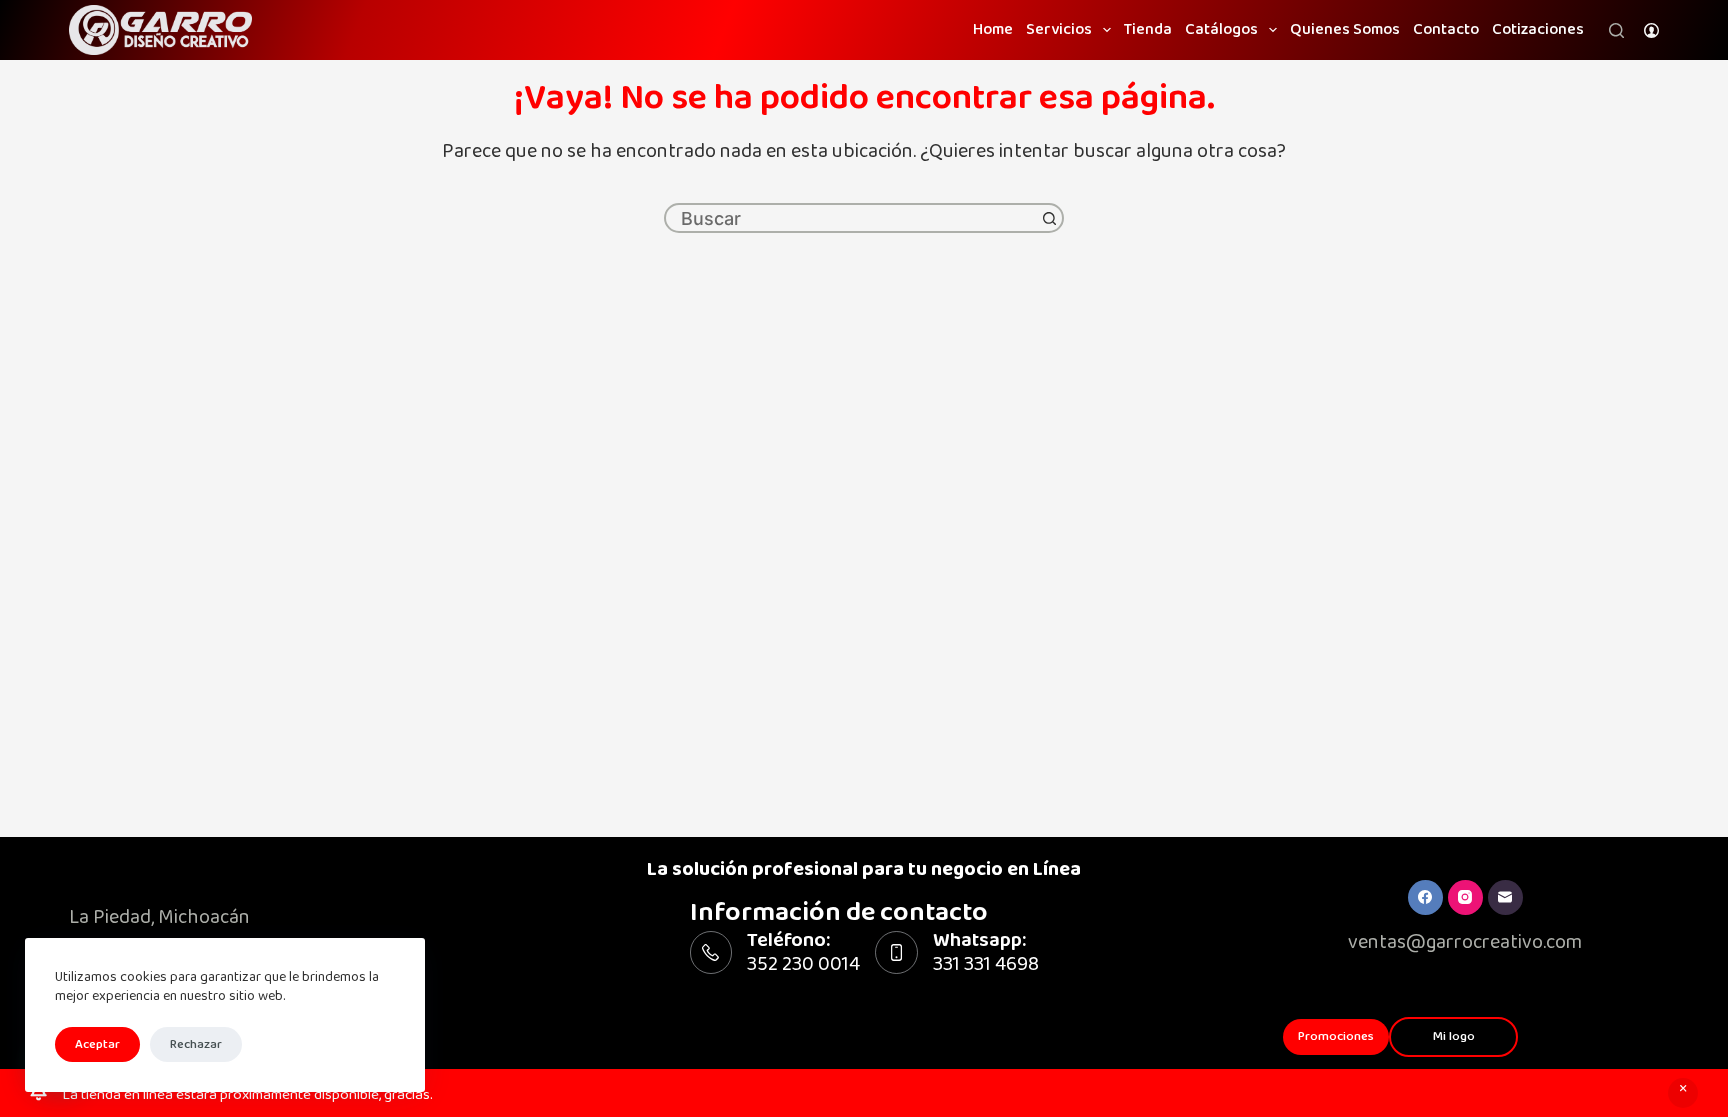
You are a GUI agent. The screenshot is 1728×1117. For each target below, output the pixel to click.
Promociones (1336, 1036)
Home (993, 29)
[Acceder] (1651, 30)
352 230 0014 (803, 964)
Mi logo (1454, 1036)
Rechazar (196, 1044)
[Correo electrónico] (1505, 897)
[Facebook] (1425, 897)
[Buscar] (1616, 30)
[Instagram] (1465, 897)
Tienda (1148, 29)
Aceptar (97, 1044)
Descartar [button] (1683, 1093)
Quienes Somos (1345, 29)
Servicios (1059, 29)
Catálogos (1221, 29)
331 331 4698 (986, 964)
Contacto (1446, 29)
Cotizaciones (1538, 29)
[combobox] (851, 218)
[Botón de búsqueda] (1049, 218)
